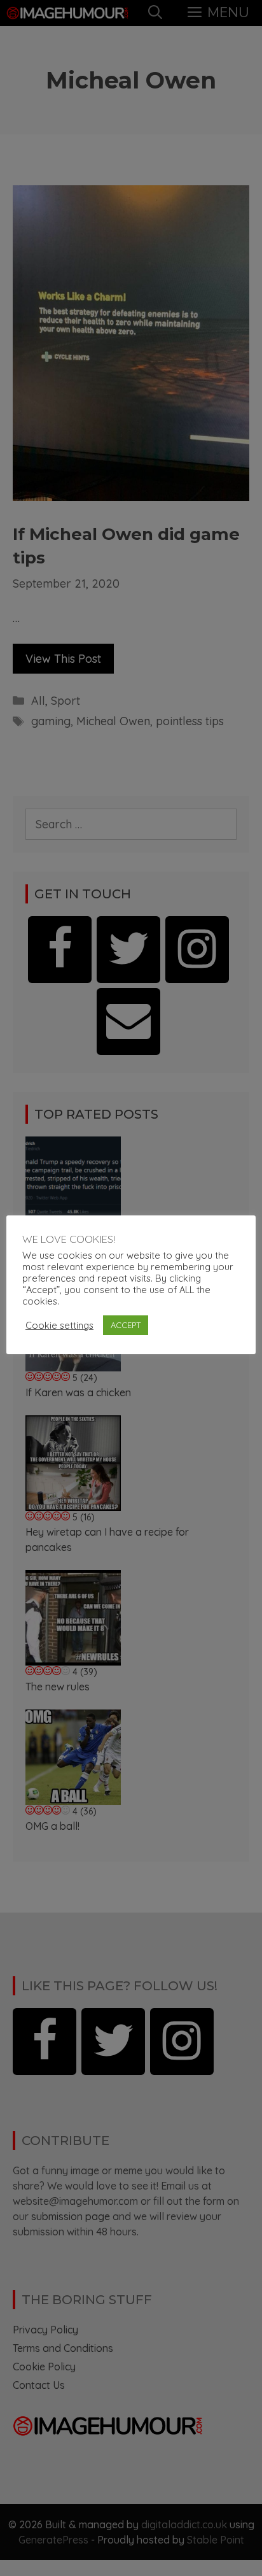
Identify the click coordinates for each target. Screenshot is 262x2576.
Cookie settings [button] (59, 1326)
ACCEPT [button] (126, 1325)
